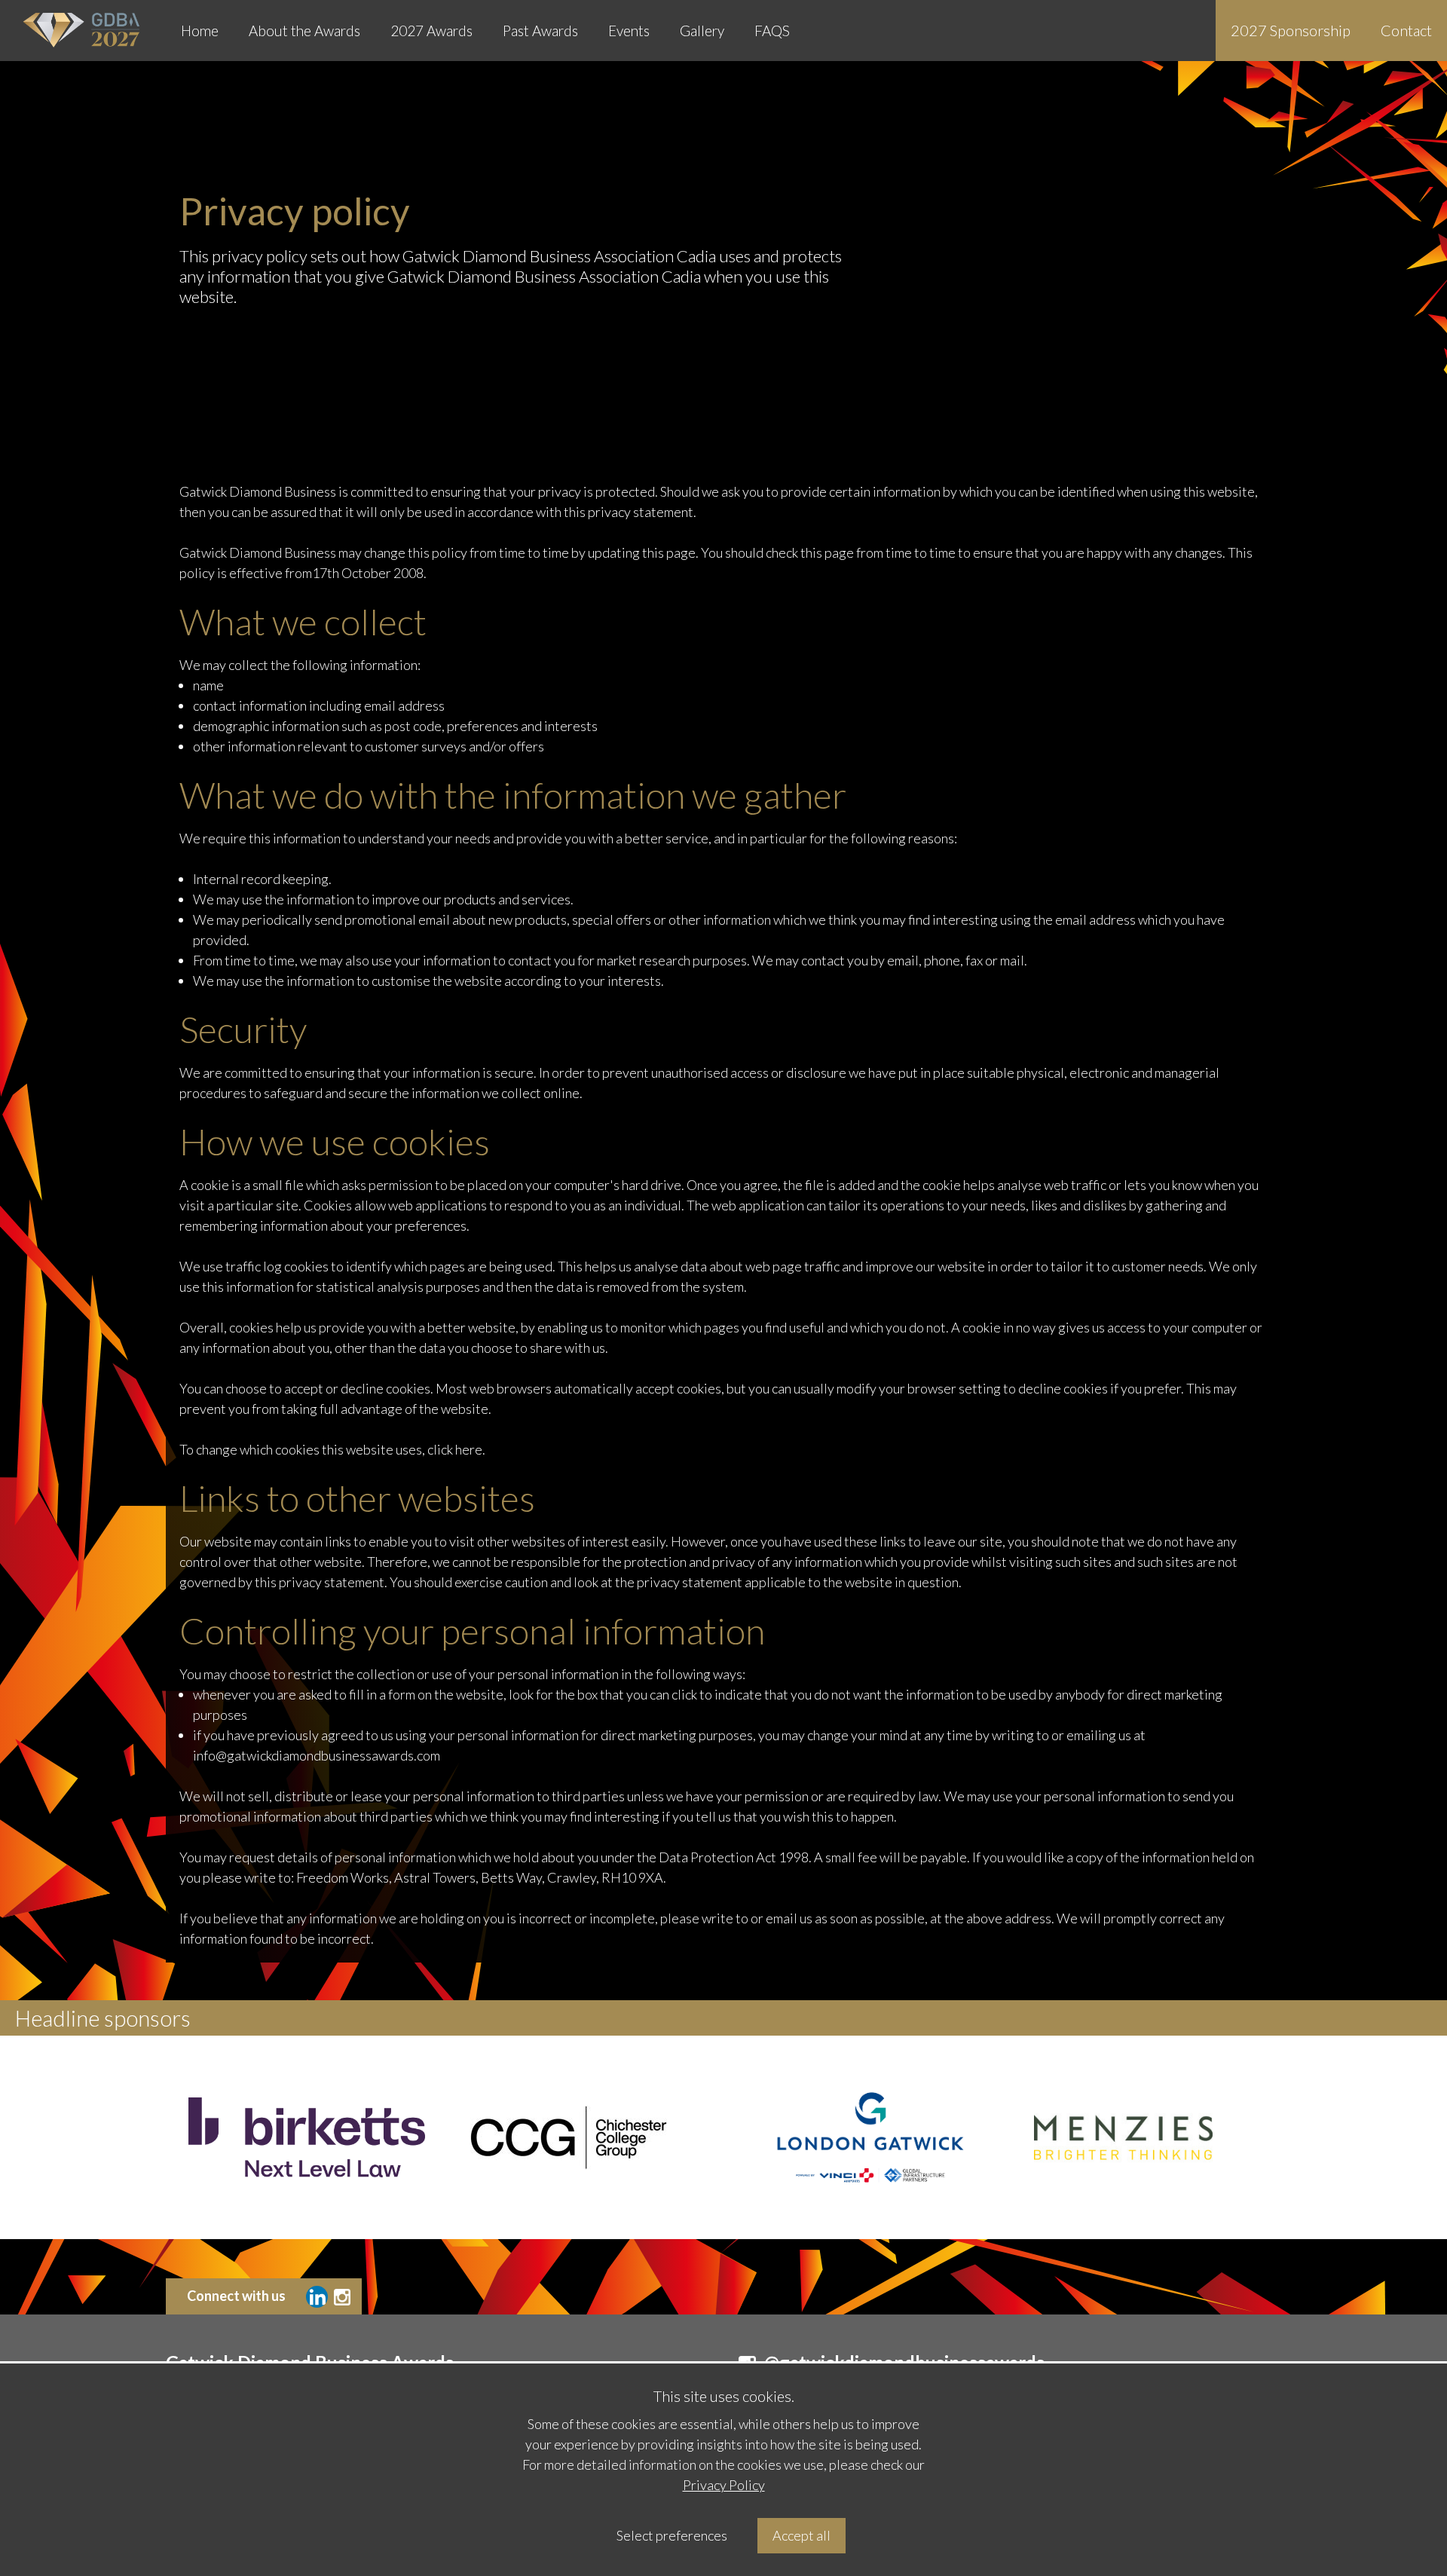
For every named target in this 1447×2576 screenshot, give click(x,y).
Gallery (702, 31)
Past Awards (540, 31)
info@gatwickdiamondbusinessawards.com (317, 1755)
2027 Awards (431, 31)
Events (629, 31)
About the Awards (304, 31)
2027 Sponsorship (1291, 30)
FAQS (772, 31)
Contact (1406, 30)
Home (200, 31)
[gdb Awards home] (83, 31)
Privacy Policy (724, 2485)
